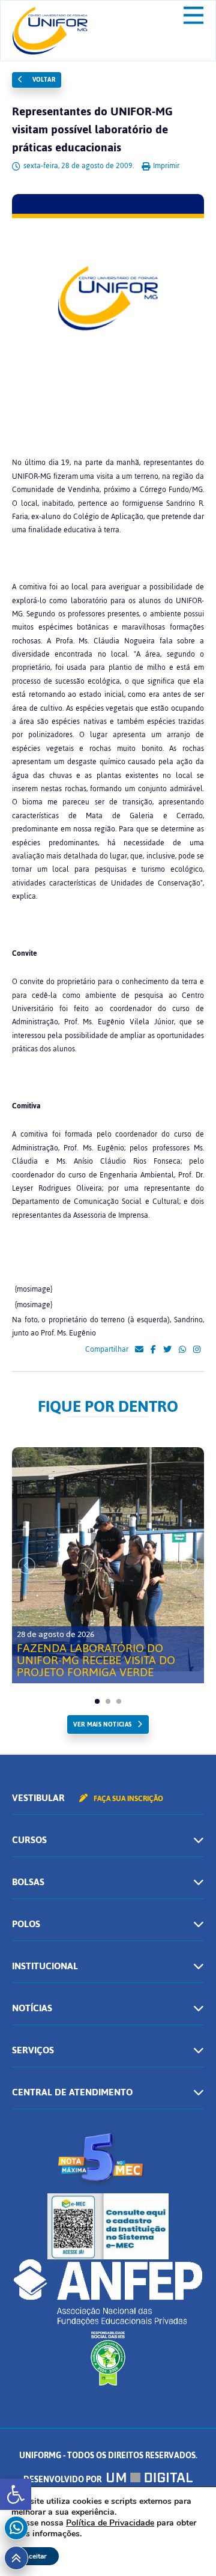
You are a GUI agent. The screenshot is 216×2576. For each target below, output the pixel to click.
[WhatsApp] (182, 1350)
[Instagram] (197, 1350)
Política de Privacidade (110, 2523)
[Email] (139, 1350)
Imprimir (165, 166)
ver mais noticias (102, 1724)
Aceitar (35, 2556)
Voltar (43, 80)
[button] (16, 2494)
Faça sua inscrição (127, 1799)
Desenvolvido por (63, 2480)
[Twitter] (167, 1350)
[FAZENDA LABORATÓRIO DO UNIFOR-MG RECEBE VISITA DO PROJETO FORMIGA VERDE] (108, 1559)
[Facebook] (153, 1350)
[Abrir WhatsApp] (186, 2546)
